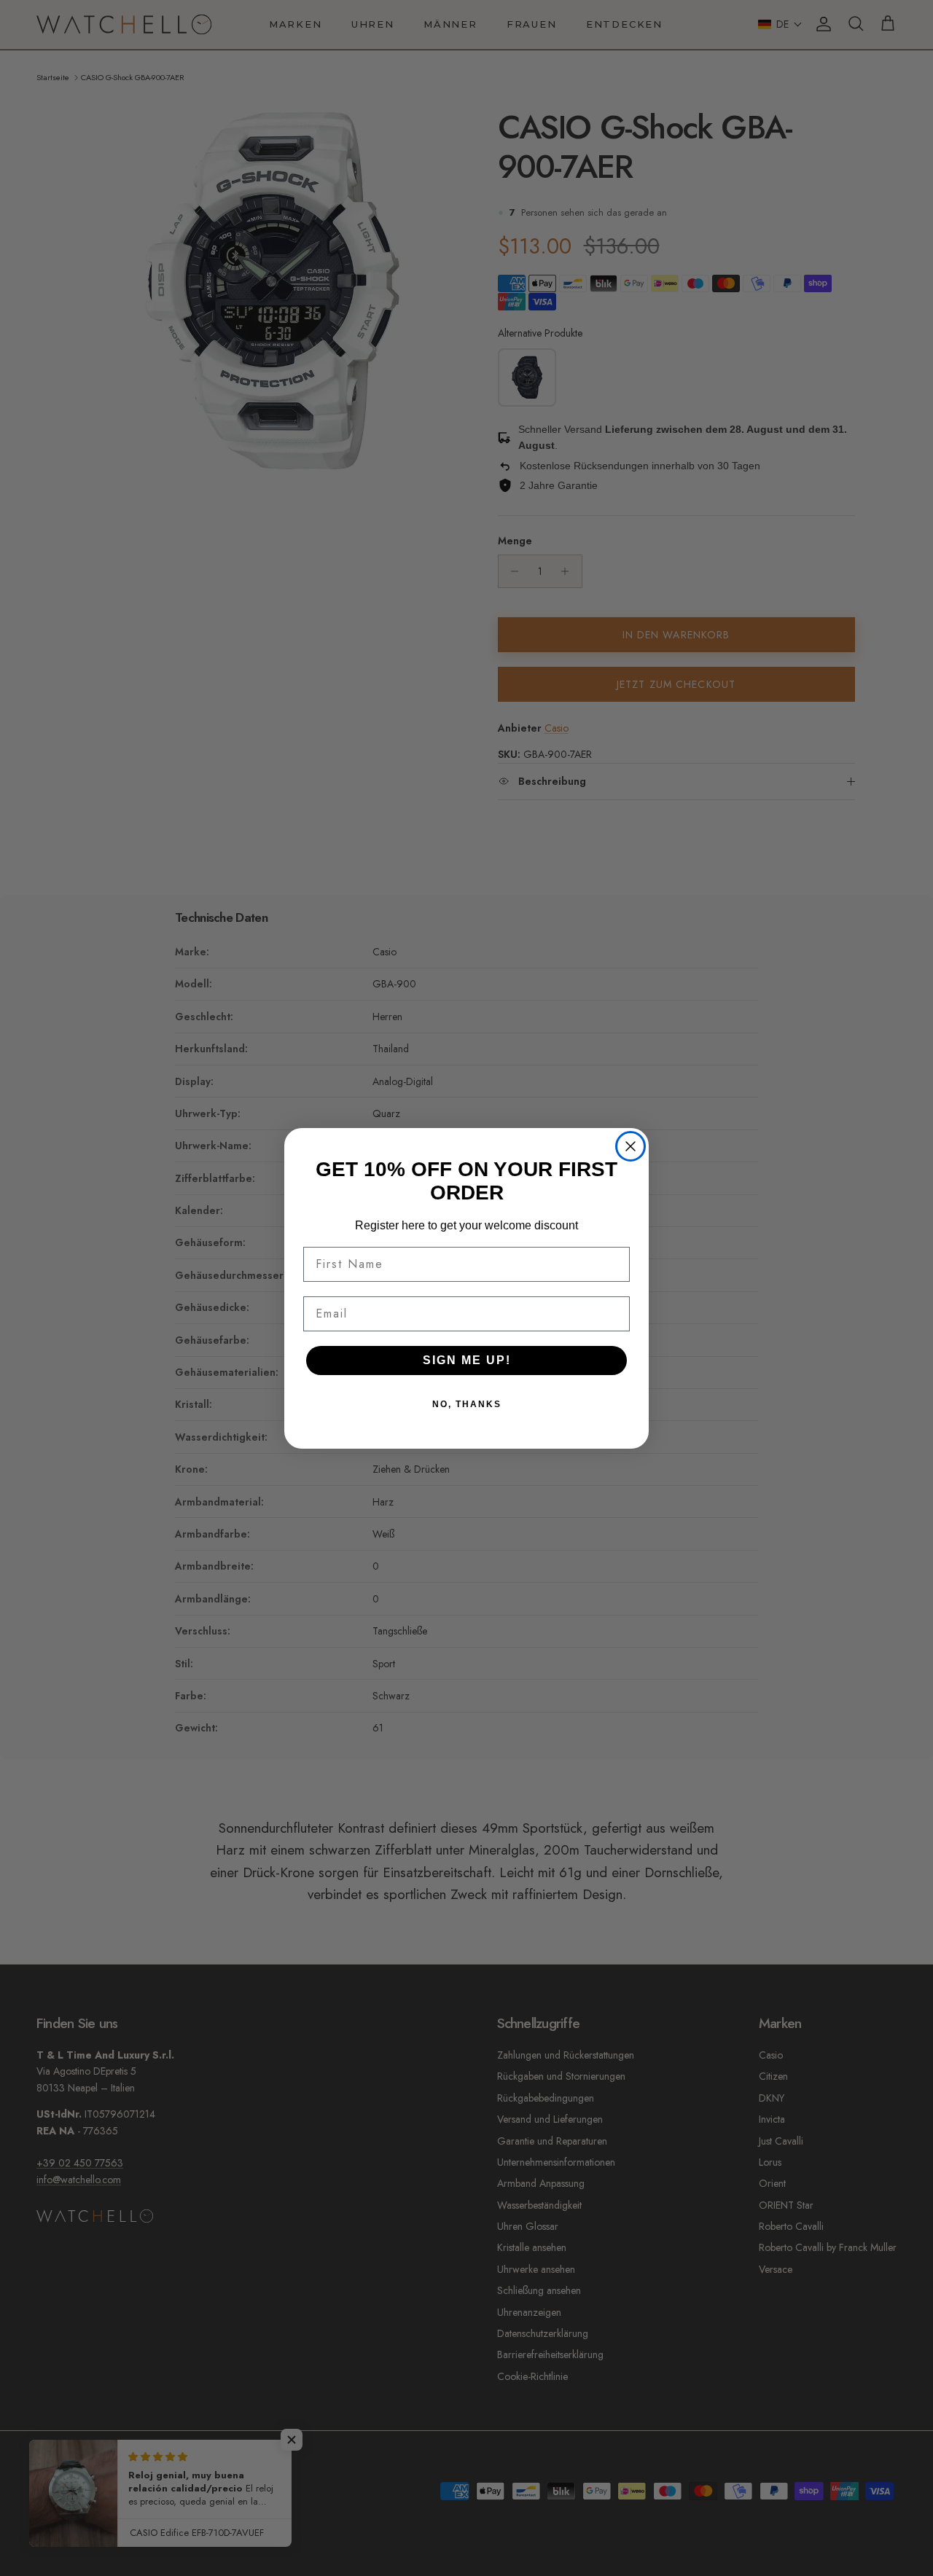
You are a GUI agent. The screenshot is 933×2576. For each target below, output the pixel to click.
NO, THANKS (467, 1404)
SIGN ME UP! (467, 1360)
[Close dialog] (631, 1146)
